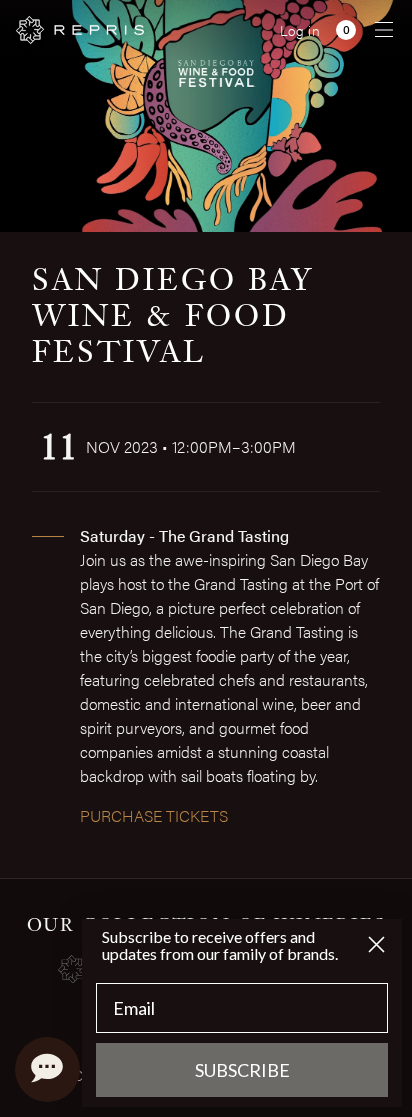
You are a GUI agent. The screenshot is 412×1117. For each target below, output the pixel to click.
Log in (300, 30)
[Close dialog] (376, 944)
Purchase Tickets (154, 815)
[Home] (80, 30)
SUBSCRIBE (242, 1070)
